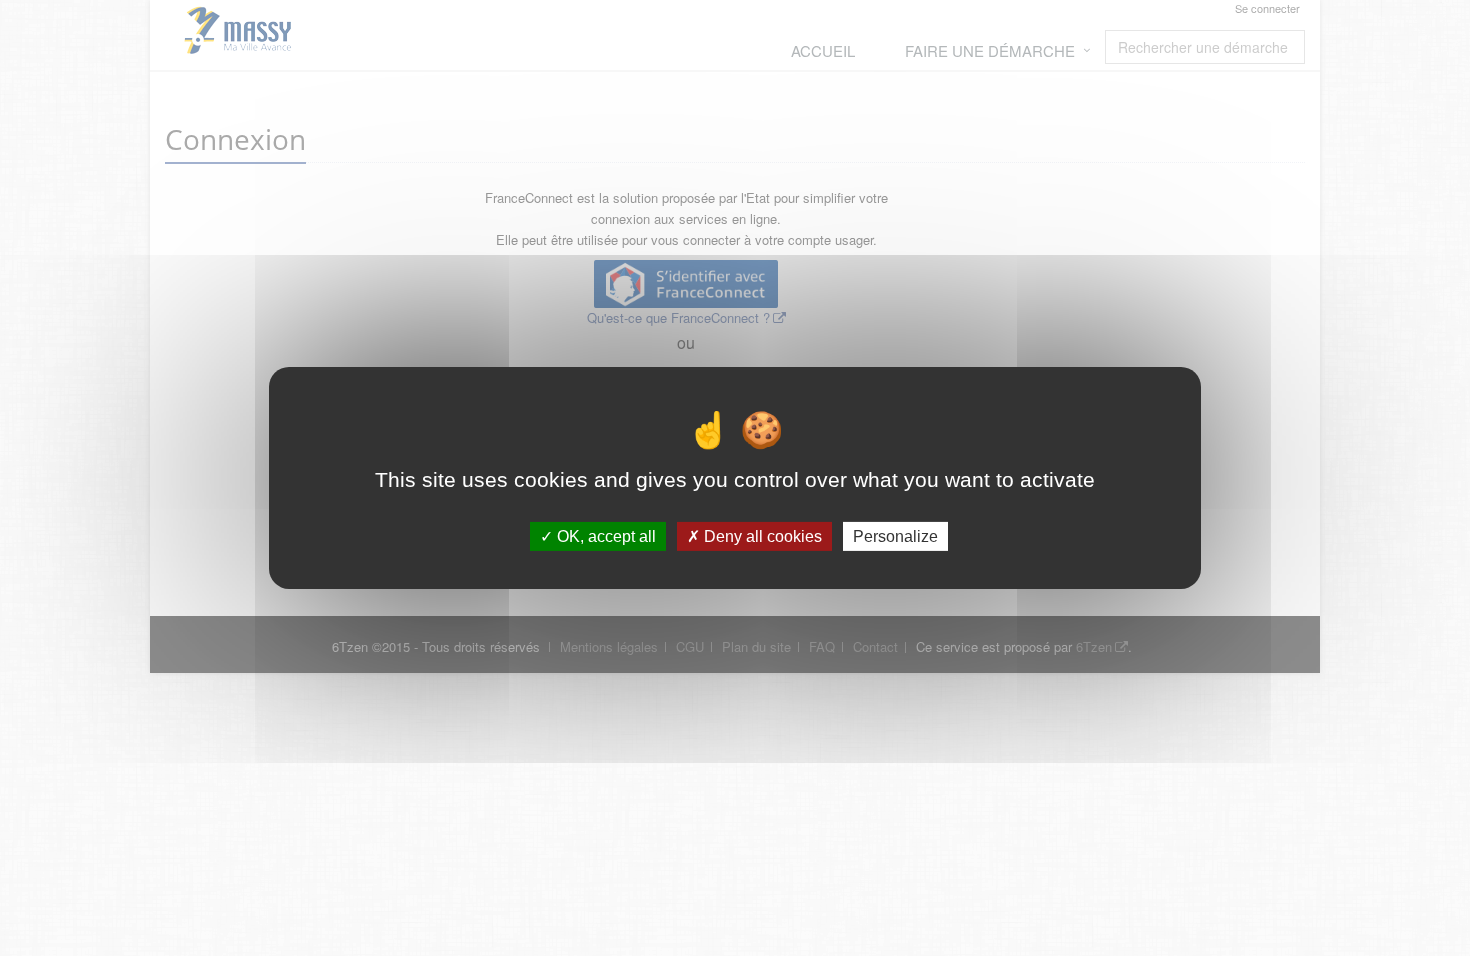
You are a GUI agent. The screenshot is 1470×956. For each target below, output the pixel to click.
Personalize (895, 536)
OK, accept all (604, 536)
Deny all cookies (761, 536)
